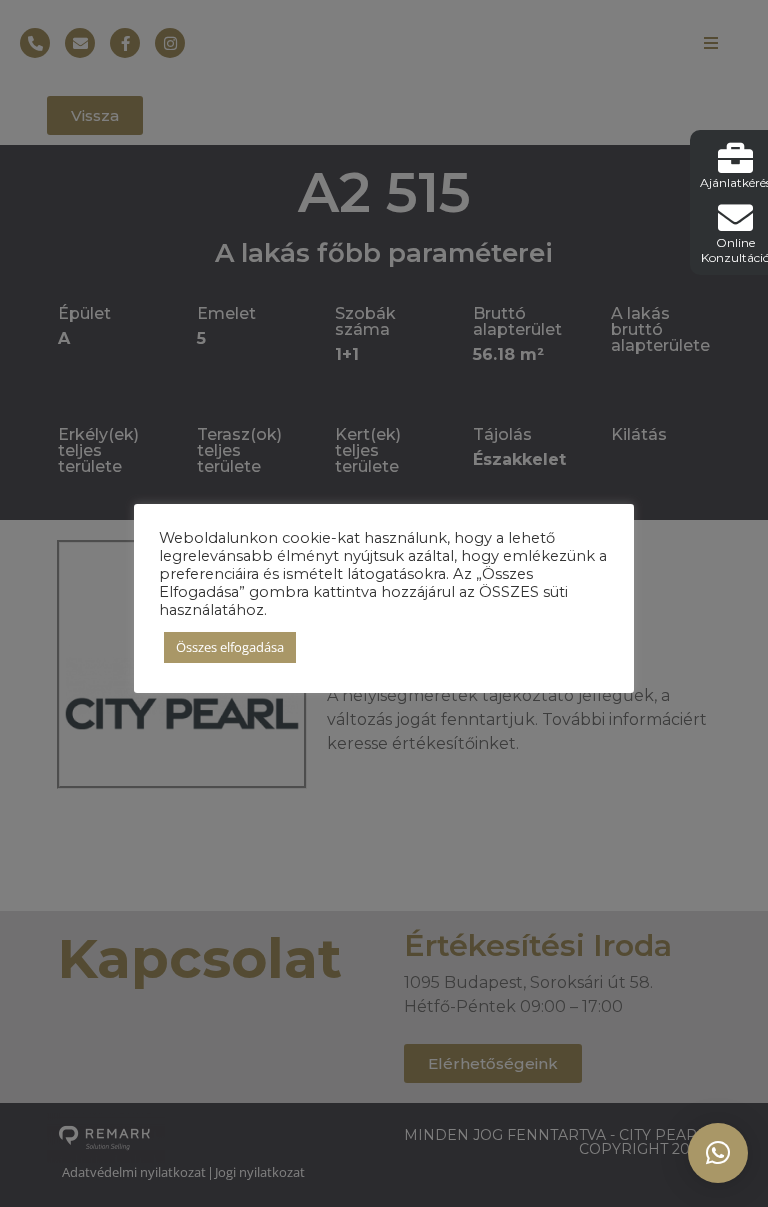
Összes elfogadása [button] (230, 647)
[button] (718, 1153)
